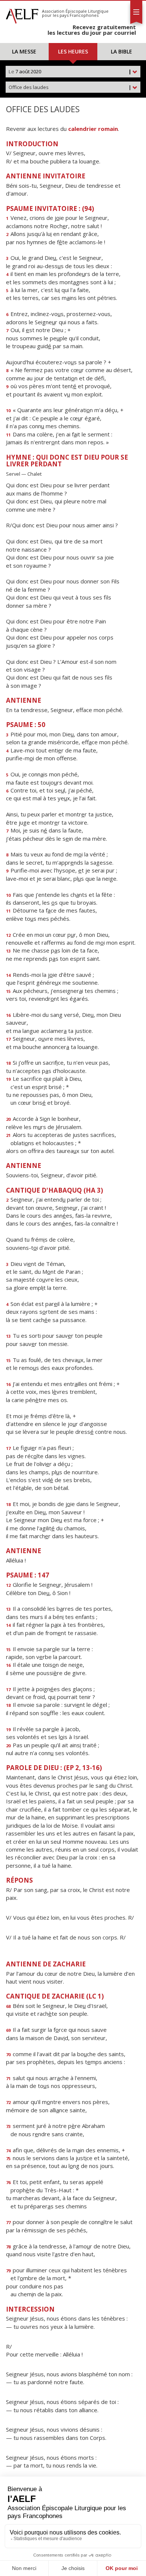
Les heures (73, 51)
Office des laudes (70, 87)
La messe (24, 51)
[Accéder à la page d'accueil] (22, 14)
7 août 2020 (70, 71)
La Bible (121, 51)
